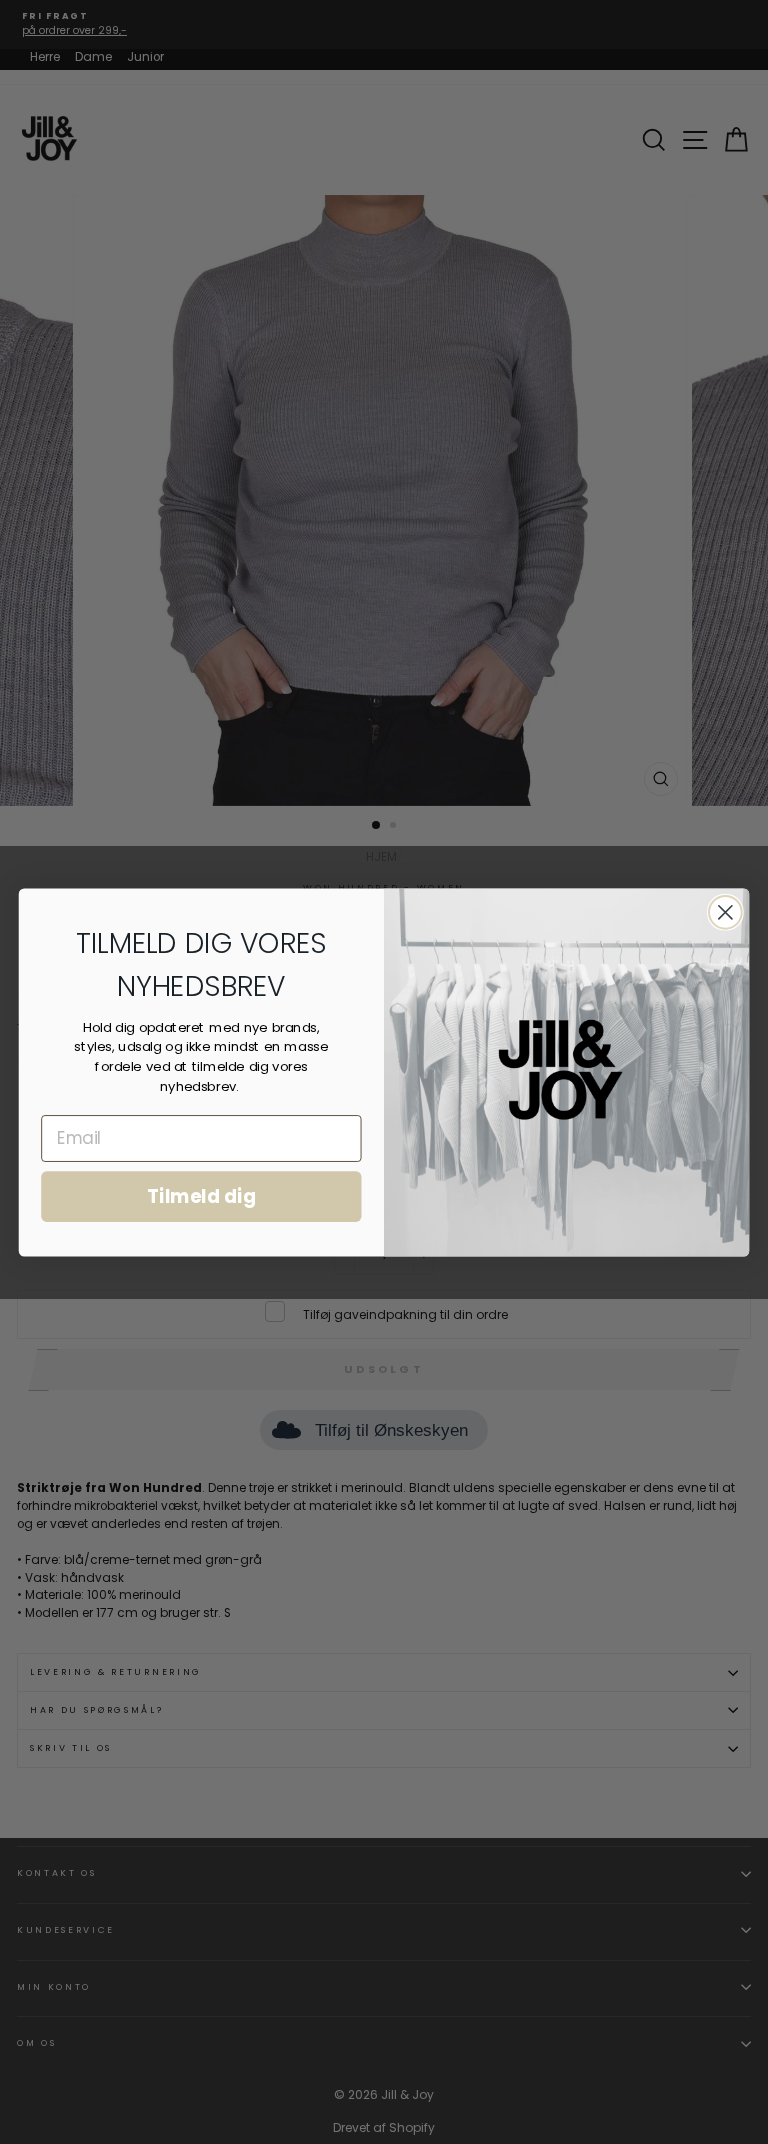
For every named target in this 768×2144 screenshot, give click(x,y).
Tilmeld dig (201, 1196)
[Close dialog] (725, 912)
